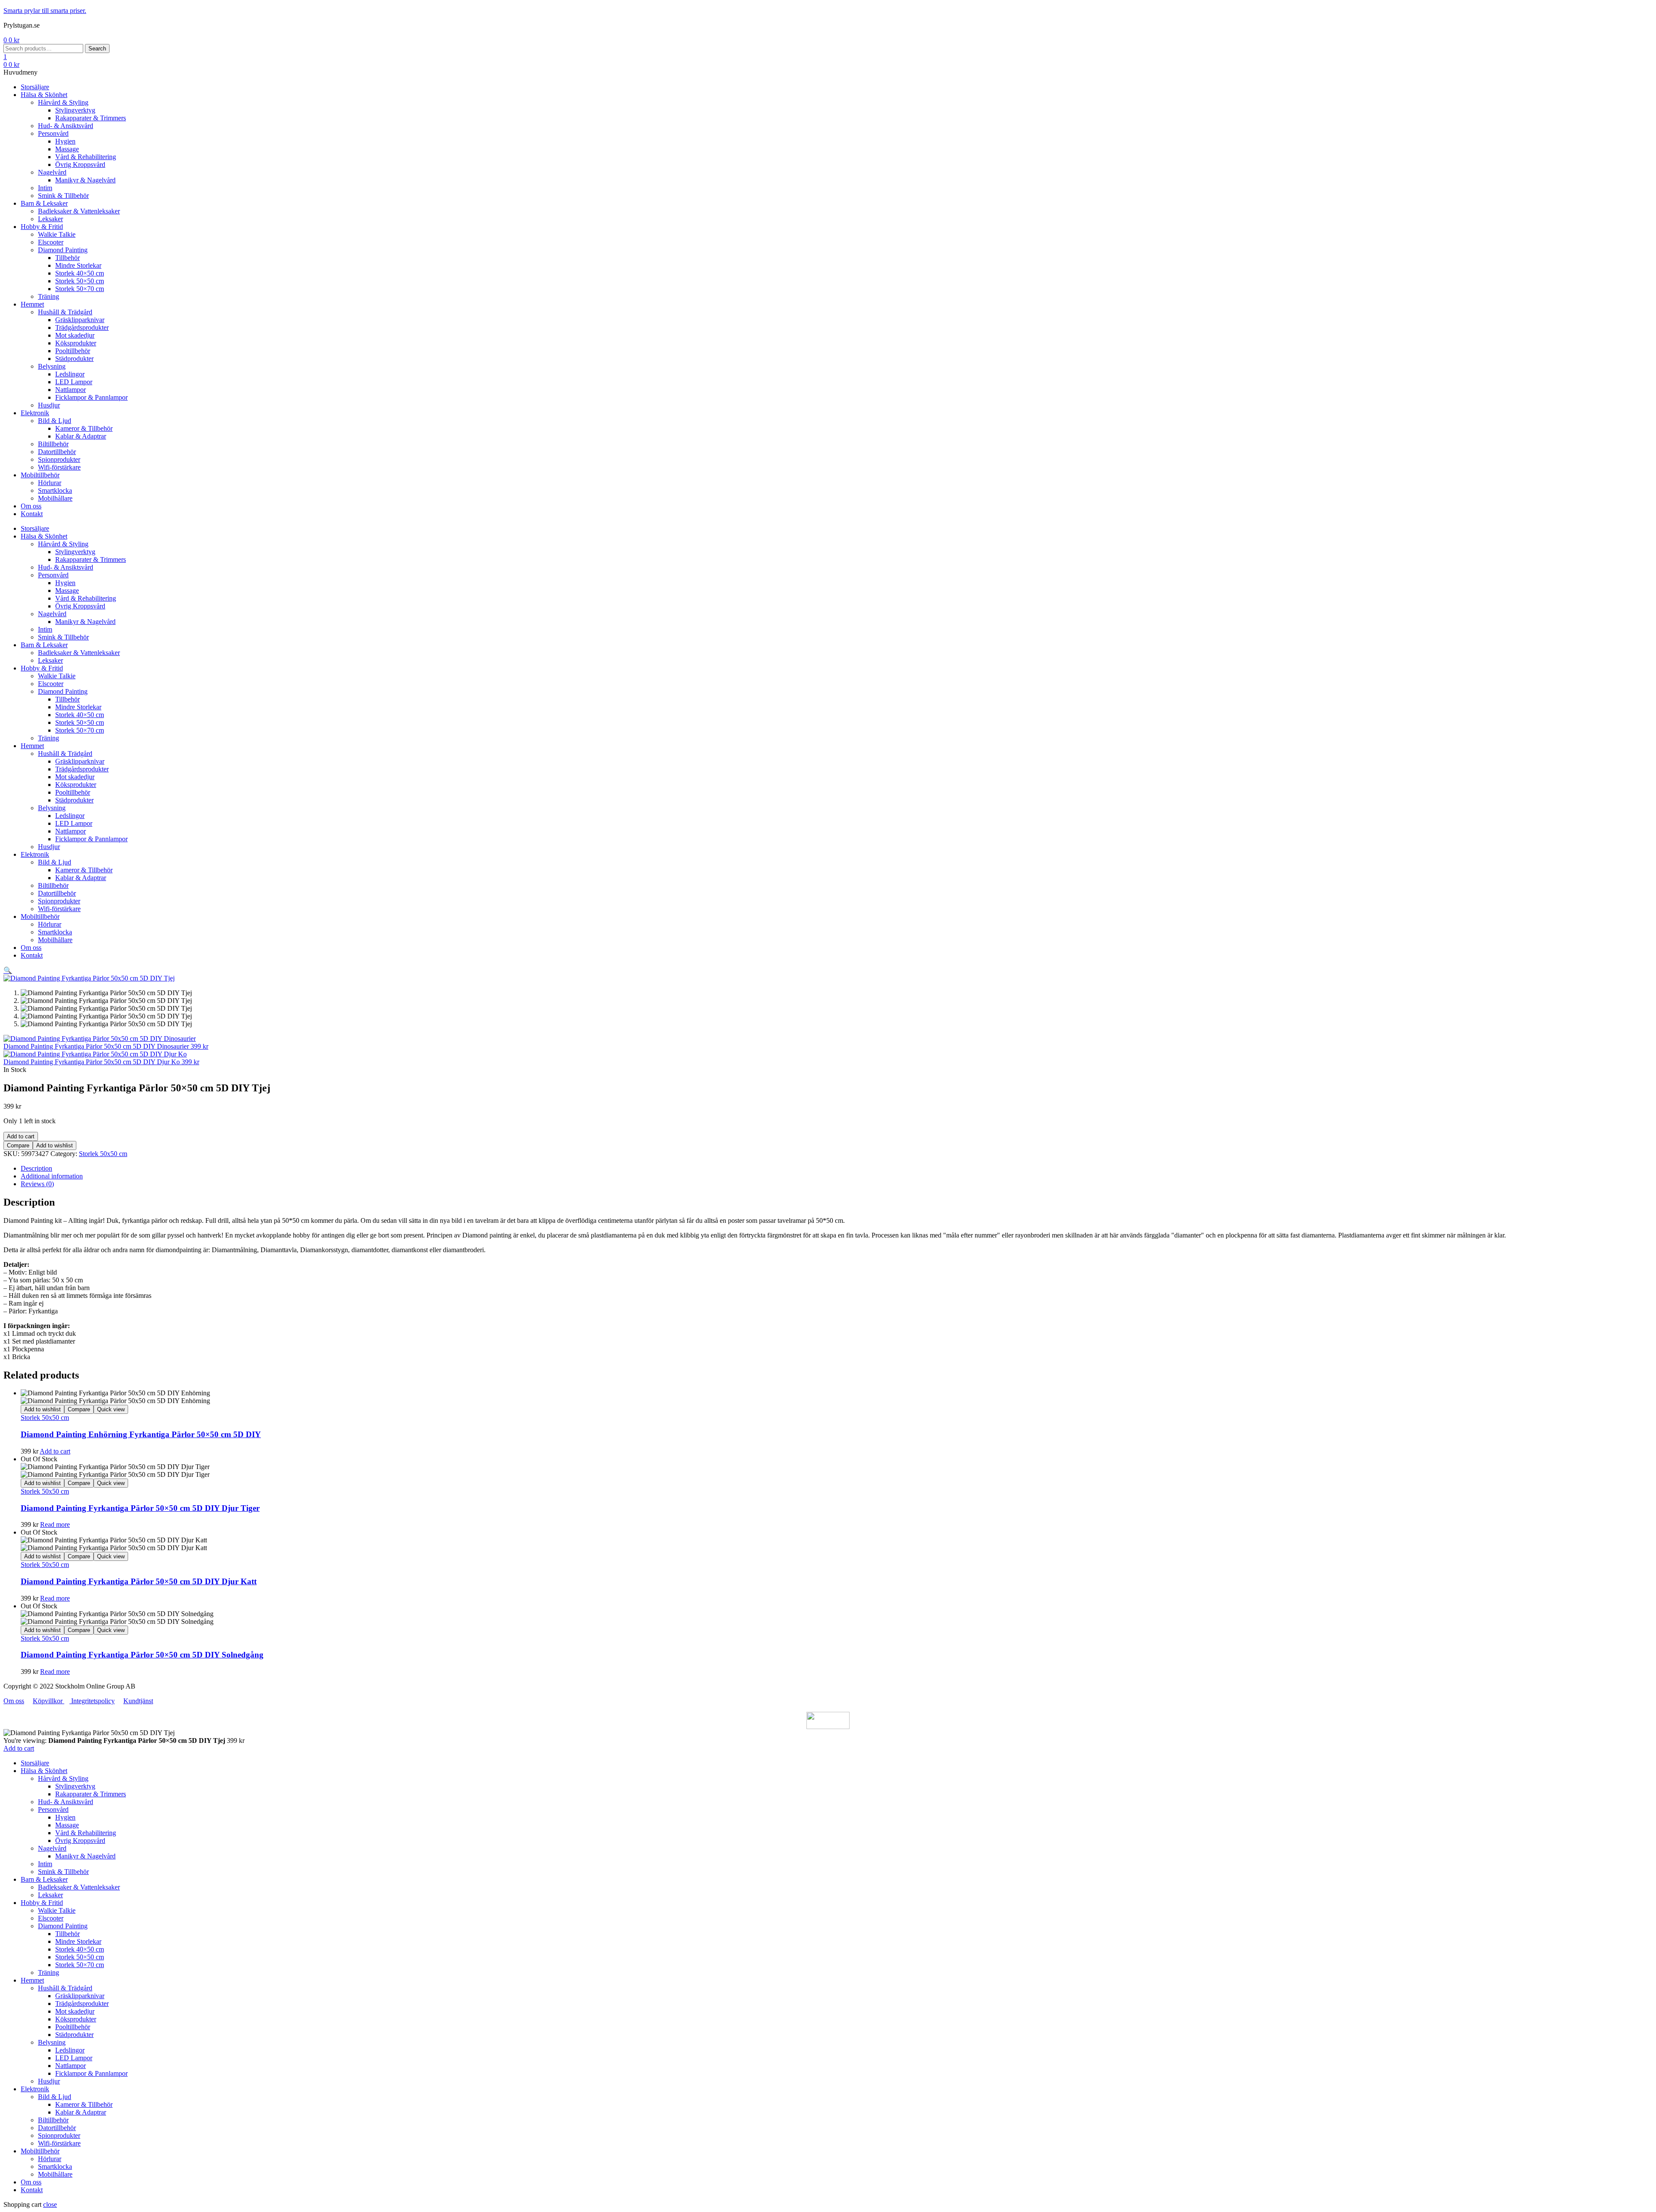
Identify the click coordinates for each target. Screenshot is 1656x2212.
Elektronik (35, 2089)
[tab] (837, 1169)
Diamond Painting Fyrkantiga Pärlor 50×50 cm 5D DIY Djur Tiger (140, 1508)
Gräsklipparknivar (80, 1996)
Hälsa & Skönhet (44, 1771)
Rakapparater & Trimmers (91, 1794)
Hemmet (32, 1980)
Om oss (14, 1701)
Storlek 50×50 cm (80, 1957)
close (50, 2204)
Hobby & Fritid (42, 1903)
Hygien (65, 1817)
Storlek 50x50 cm (103, 1154)
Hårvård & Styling (63, 1778)
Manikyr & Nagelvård (85, 1856)
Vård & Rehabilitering (86, 1833)
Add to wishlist (55, 1145)
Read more (55, 1524)
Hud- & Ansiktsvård (66, 1802)
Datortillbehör (57, 2128)
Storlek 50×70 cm (80, 1965)
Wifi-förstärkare (59, 2143)
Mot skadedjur (75, 2011)
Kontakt (32, 2190)
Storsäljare (35, 1763)
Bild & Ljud (55, 2097)
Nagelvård (52, 1848)
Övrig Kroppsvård (80, 1841)
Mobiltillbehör (40, 2151)
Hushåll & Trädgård (65, 1988)
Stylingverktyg (75, 1786)
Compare (18, 1145)
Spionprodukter (59, 2135)
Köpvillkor (49, 1701)
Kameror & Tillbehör (84, 2104)
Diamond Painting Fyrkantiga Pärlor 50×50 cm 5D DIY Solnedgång (142, 1655)
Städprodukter (74, 2035)
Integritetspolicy (92, 1701)
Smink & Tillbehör (63, 1872)
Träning (49, 1972)
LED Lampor (74, 2058)
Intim (45, 1864)
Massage (67, 1825)
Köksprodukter (76, 2019)
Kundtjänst (138, 1701)
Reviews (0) (37, 1184)
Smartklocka (55, 2167)
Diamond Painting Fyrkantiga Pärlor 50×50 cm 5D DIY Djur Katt (139, 1581)
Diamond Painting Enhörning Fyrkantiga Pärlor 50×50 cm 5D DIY (141, 1434)
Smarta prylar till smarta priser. (45, 11)
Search (97, 49)
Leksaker (50, 1895)
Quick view (111, 1409)
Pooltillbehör (73, 2027)
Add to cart (21, 1136)
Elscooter (51, 1918)
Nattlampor (71, 2066)
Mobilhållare (55, 2174)
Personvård (53, 1809)
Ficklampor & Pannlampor (91, 2073)
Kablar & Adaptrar (81, 2112)
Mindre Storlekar (78, 1941)
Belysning (52, 2042)
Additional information (52, 1176)
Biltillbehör (53, 2120)
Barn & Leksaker (44, 1879)
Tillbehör (67, 1934)
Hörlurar (50, 2159)
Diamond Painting (63, 1926)
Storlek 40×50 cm (80, 1949)
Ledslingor (70, 2050)
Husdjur (49, 2081)
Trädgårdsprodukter (82, 2004)
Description (36, 1168)
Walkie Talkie (57, 1910)
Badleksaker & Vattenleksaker (79, 1887)
